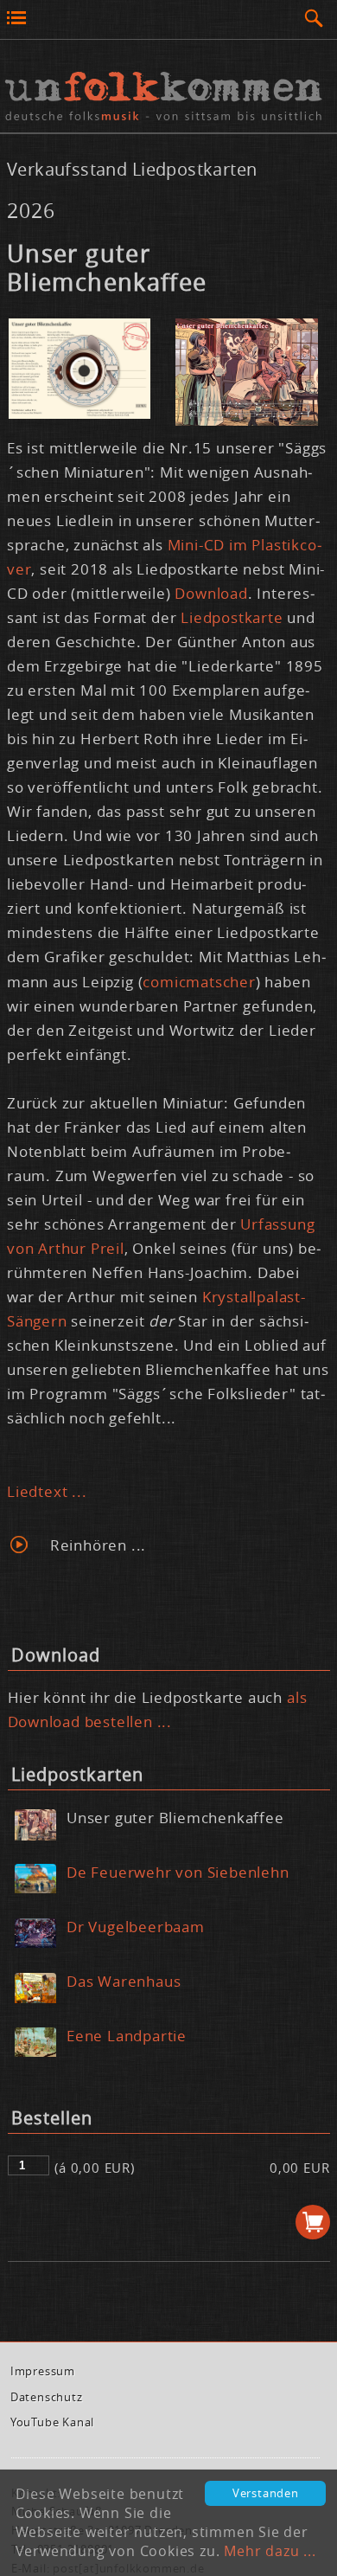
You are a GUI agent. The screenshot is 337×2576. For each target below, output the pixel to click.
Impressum (43, 2371)
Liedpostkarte (232, 617)
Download (211, 593)
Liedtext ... (47, 1491)
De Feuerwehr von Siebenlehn (178, 1872)
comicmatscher (199, 982)
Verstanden (266, 2493)
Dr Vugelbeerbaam (136, 1927)
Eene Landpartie (127, 2036)
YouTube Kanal (52, 2422)
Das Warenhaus (124, 1981)
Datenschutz (47, 2397)
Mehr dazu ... (270, 2551)
